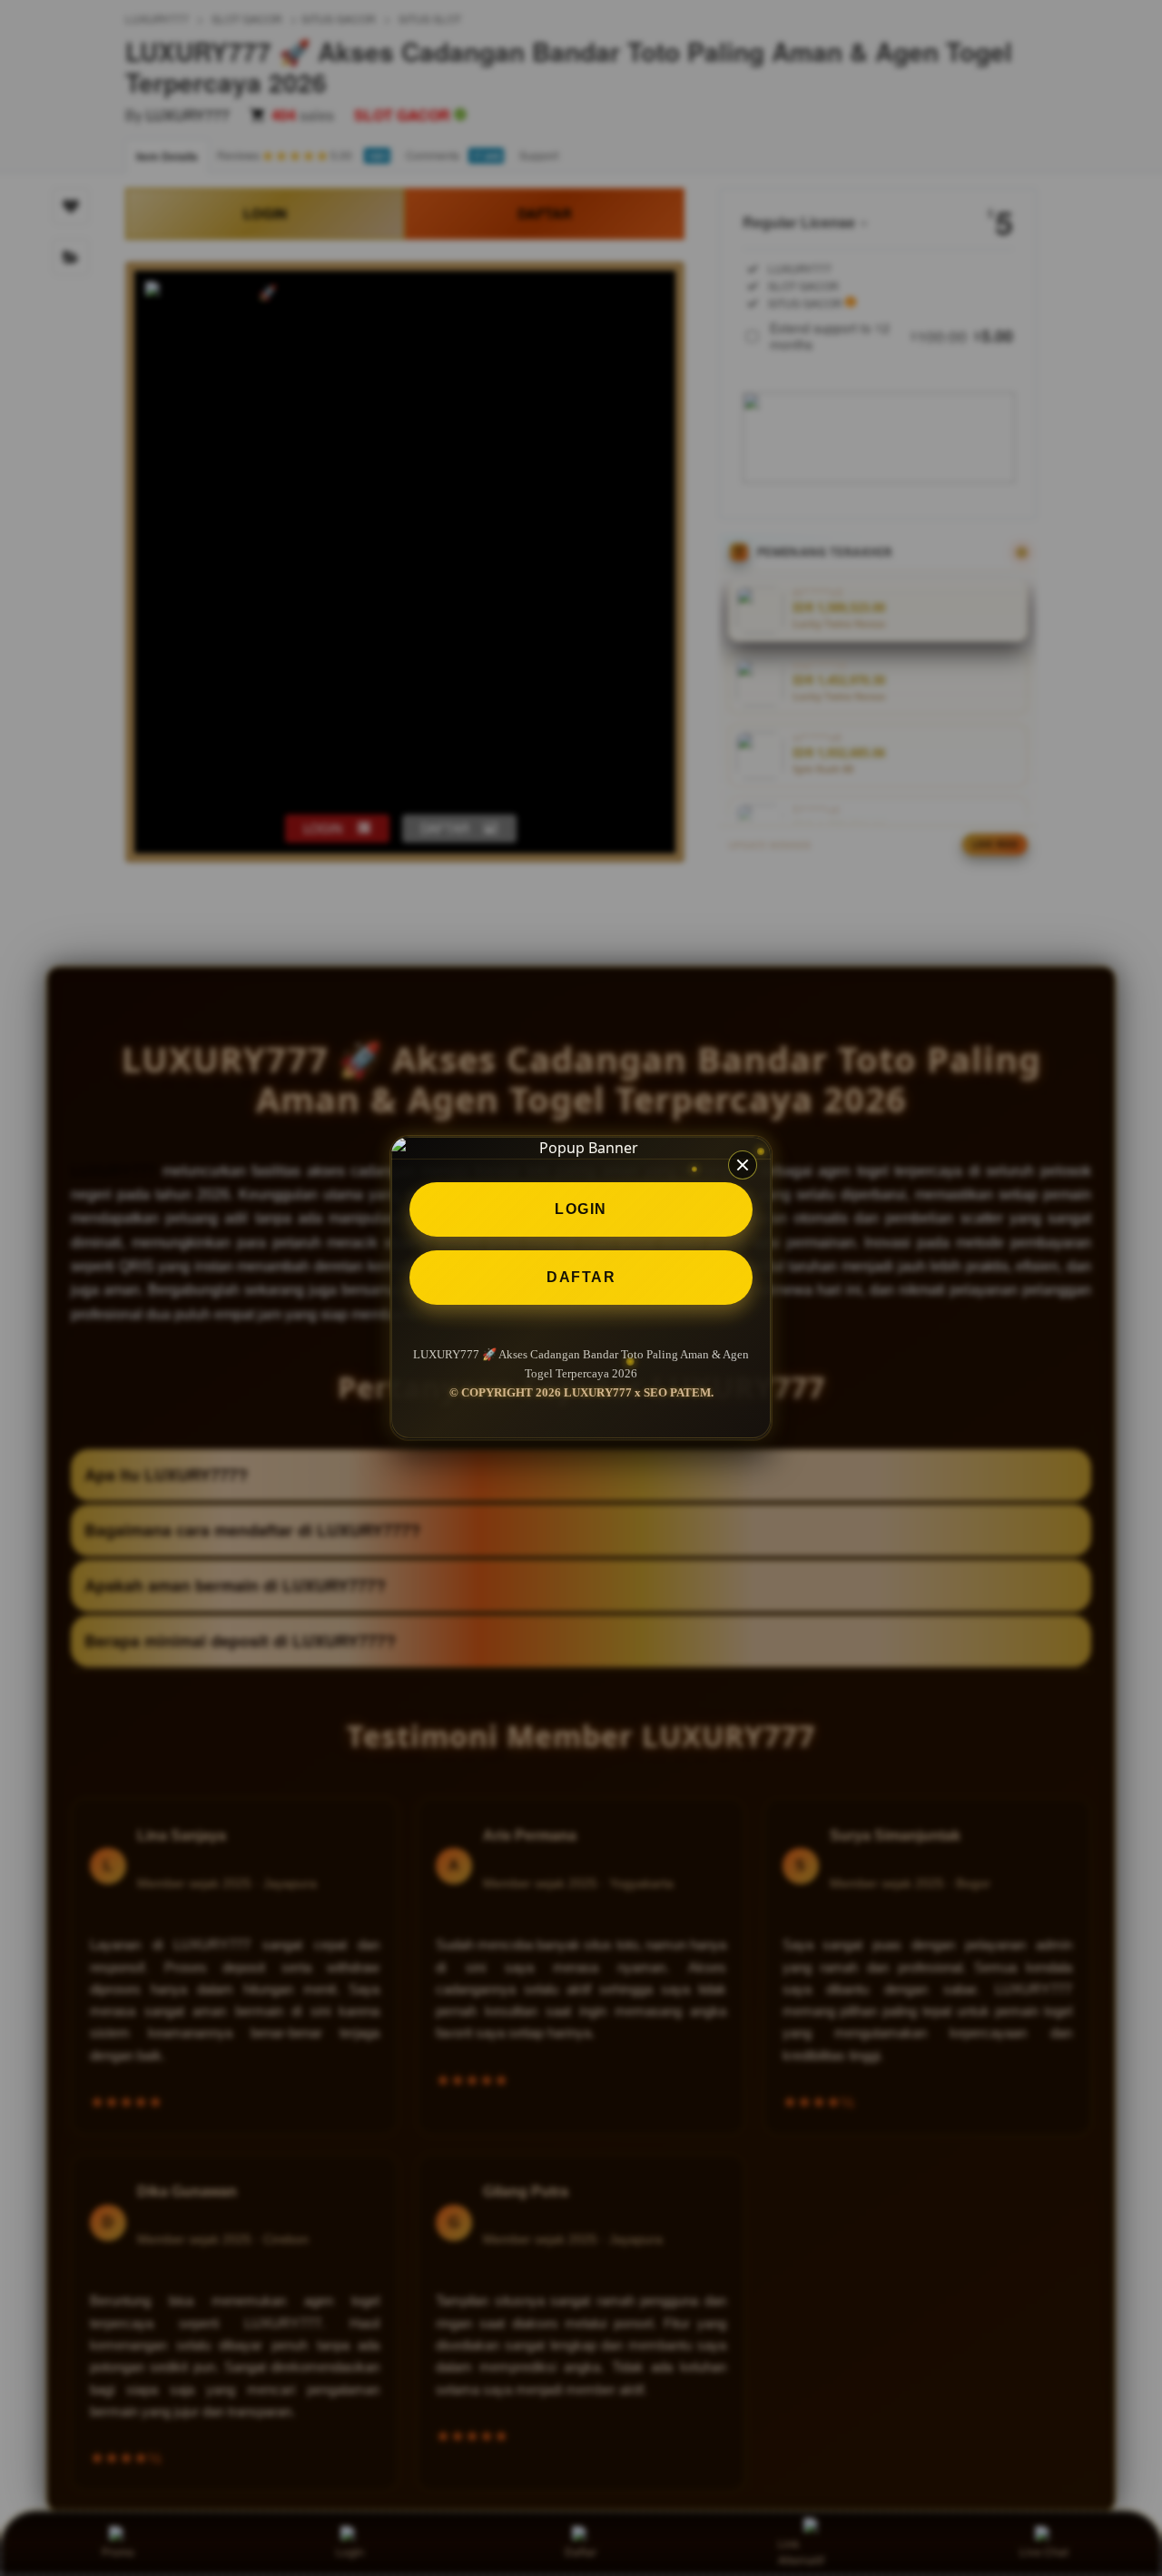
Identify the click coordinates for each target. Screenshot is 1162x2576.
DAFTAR (581, 1277)
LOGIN (581, 1209)
